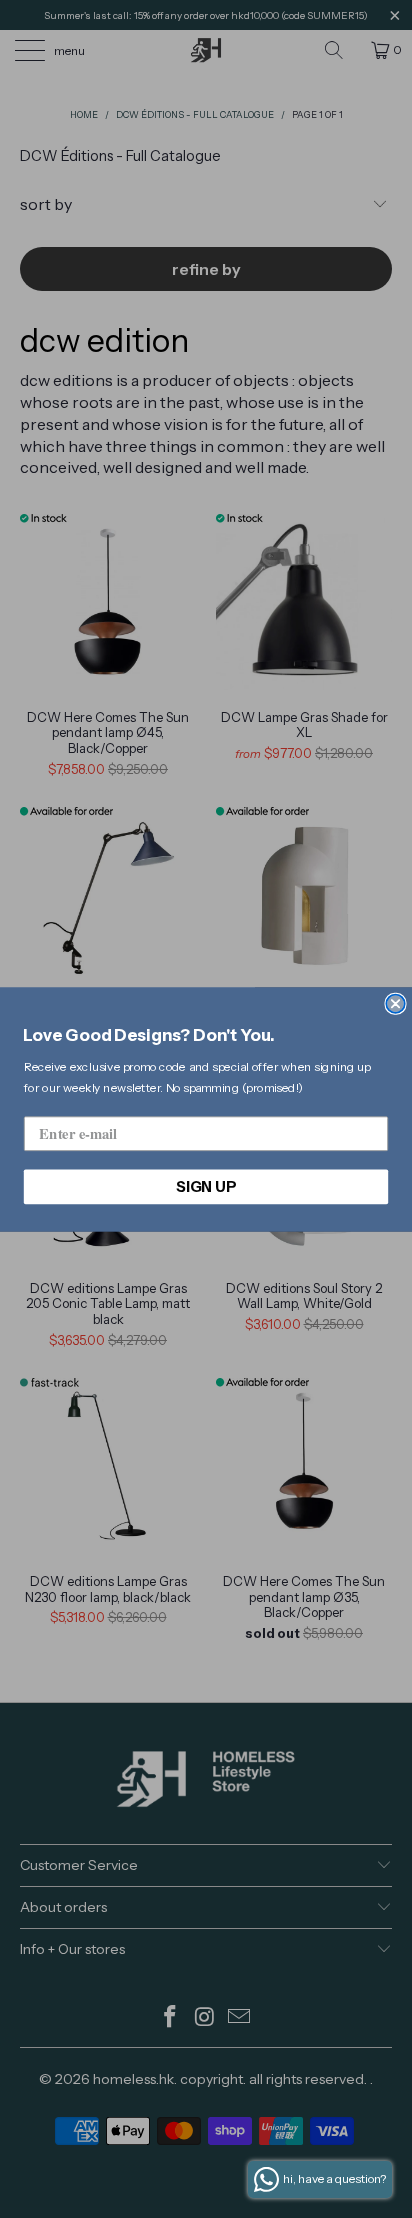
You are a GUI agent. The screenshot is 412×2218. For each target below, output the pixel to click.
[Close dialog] (395, 1003)
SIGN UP (206, 1186)
